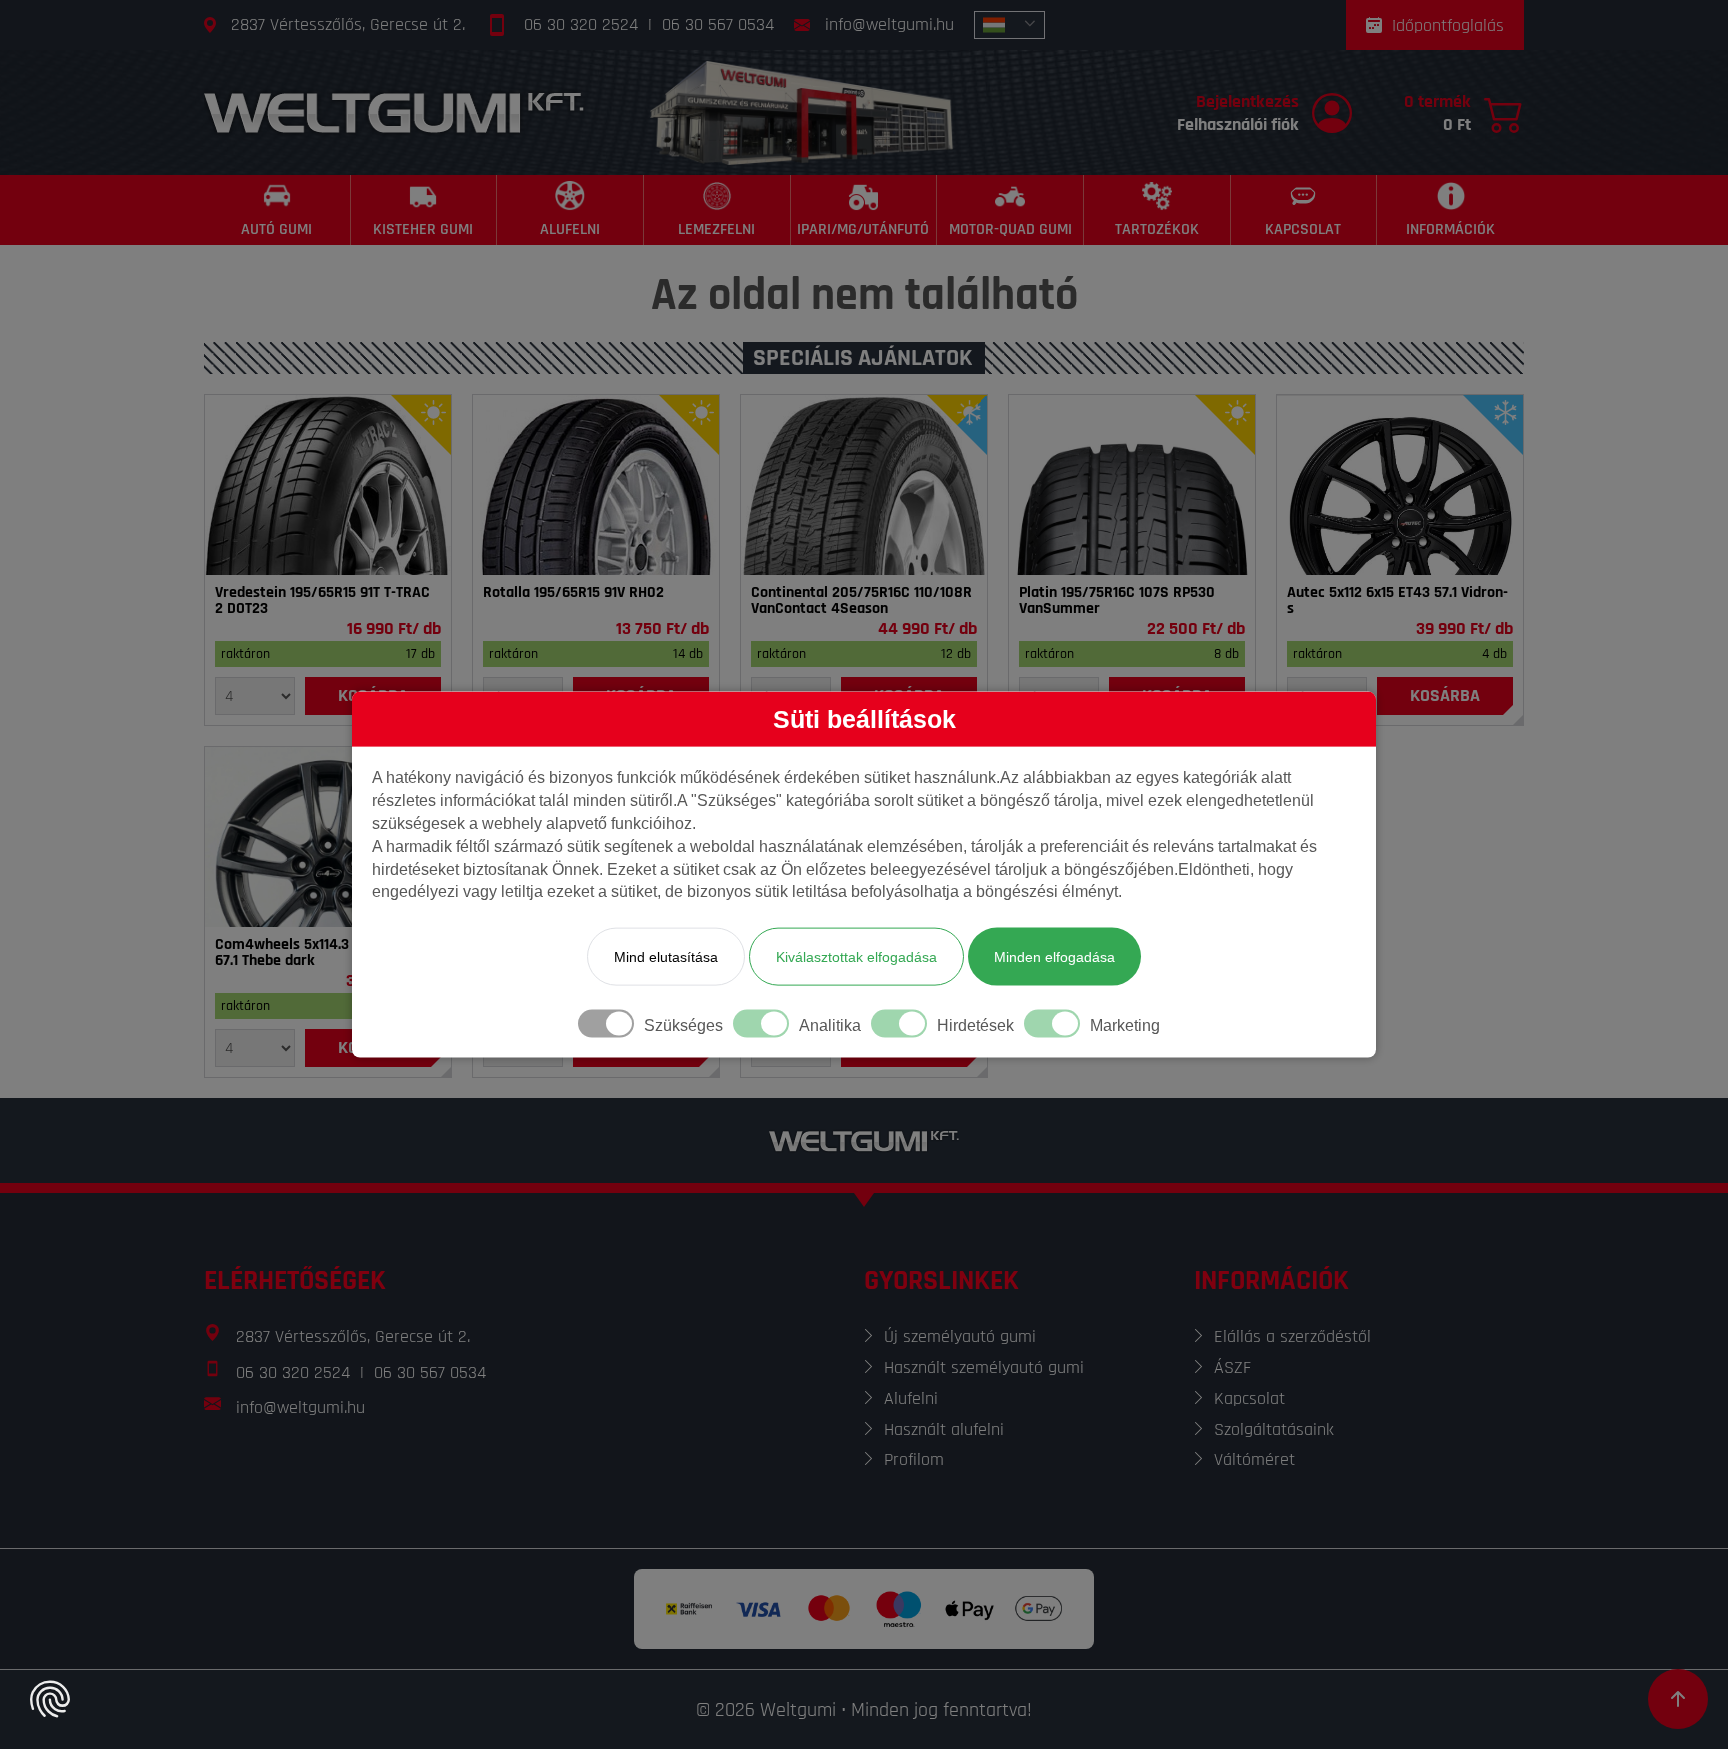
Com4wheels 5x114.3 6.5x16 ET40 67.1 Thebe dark (322, 953)
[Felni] (1400, 485)
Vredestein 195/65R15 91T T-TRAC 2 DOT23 (322, 601)
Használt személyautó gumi (984, 1367)
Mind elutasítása (666, 957)
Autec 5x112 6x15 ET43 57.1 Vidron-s (1397, 601)
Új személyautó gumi (960, 1336)
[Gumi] (328, 485)
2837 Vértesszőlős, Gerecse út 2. (348, 24)
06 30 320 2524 (581, 24)
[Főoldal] (394, 112)
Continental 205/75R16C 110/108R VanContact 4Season (861, 601)
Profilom (914, 1459)
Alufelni (911, 1398)
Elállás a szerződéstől (1292, 1336)
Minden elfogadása (1054, 957)
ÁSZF (1232, 1367)
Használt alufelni (944, 1429)
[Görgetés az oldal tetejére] (1678, 1699)
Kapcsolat (1249, 1398)
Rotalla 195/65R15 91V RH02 (573, 593)
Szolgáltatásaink (1274, 1429)
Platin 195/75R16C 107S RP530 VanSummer (1117, 601)
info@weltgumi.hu (889, 24)
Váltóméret (1254, 1459)
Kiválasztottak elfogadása (856, 957)
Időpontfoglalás (1448, 25)
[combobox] (1009, 25)
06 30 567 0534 (718, 24)
